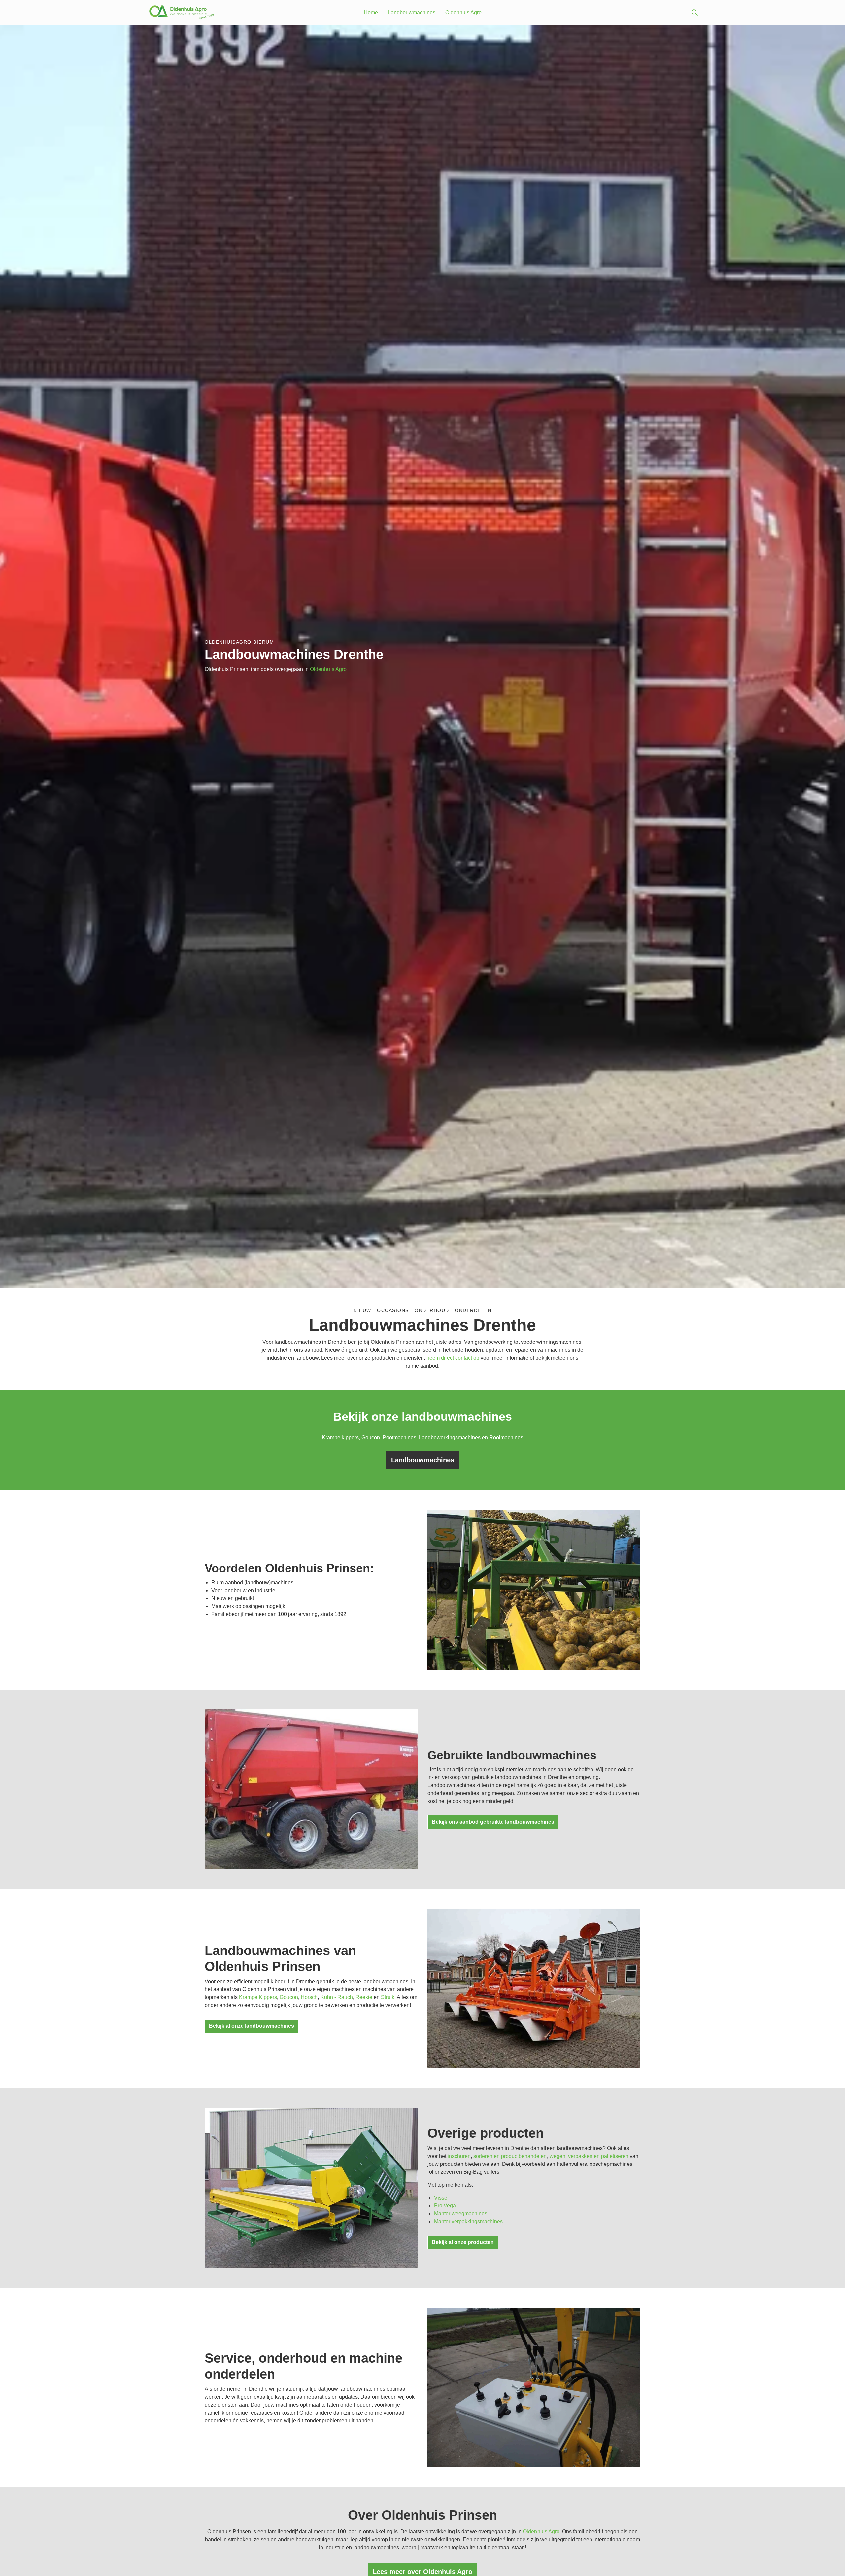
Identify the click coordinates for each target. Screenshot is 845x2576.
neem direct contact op (453, 1358)
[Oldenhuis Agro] (182, 12)
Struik (388, 1997)
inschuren (459, 2156)
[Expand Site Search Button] (694, 13)
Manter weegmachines (461, 2214)
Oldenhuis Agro (463, 12)
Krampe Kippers (258, 1997)
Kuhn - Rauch (337, 1997)
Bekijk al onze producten (463, 2242)
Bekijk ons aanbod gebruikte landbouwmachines (493, 1822)
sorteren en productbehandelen (510, 2156)
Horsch (309, 1997)
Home (371, 12)
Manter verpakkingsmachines (468, 2221)
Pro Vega (445, 2206)
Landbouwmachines (412, 12)
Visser (441, 2198)
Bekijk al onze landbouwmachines (252, 2026)
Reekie (364, 1997)
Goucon (289, 1997)
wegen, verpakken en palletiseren (589, 2156)
